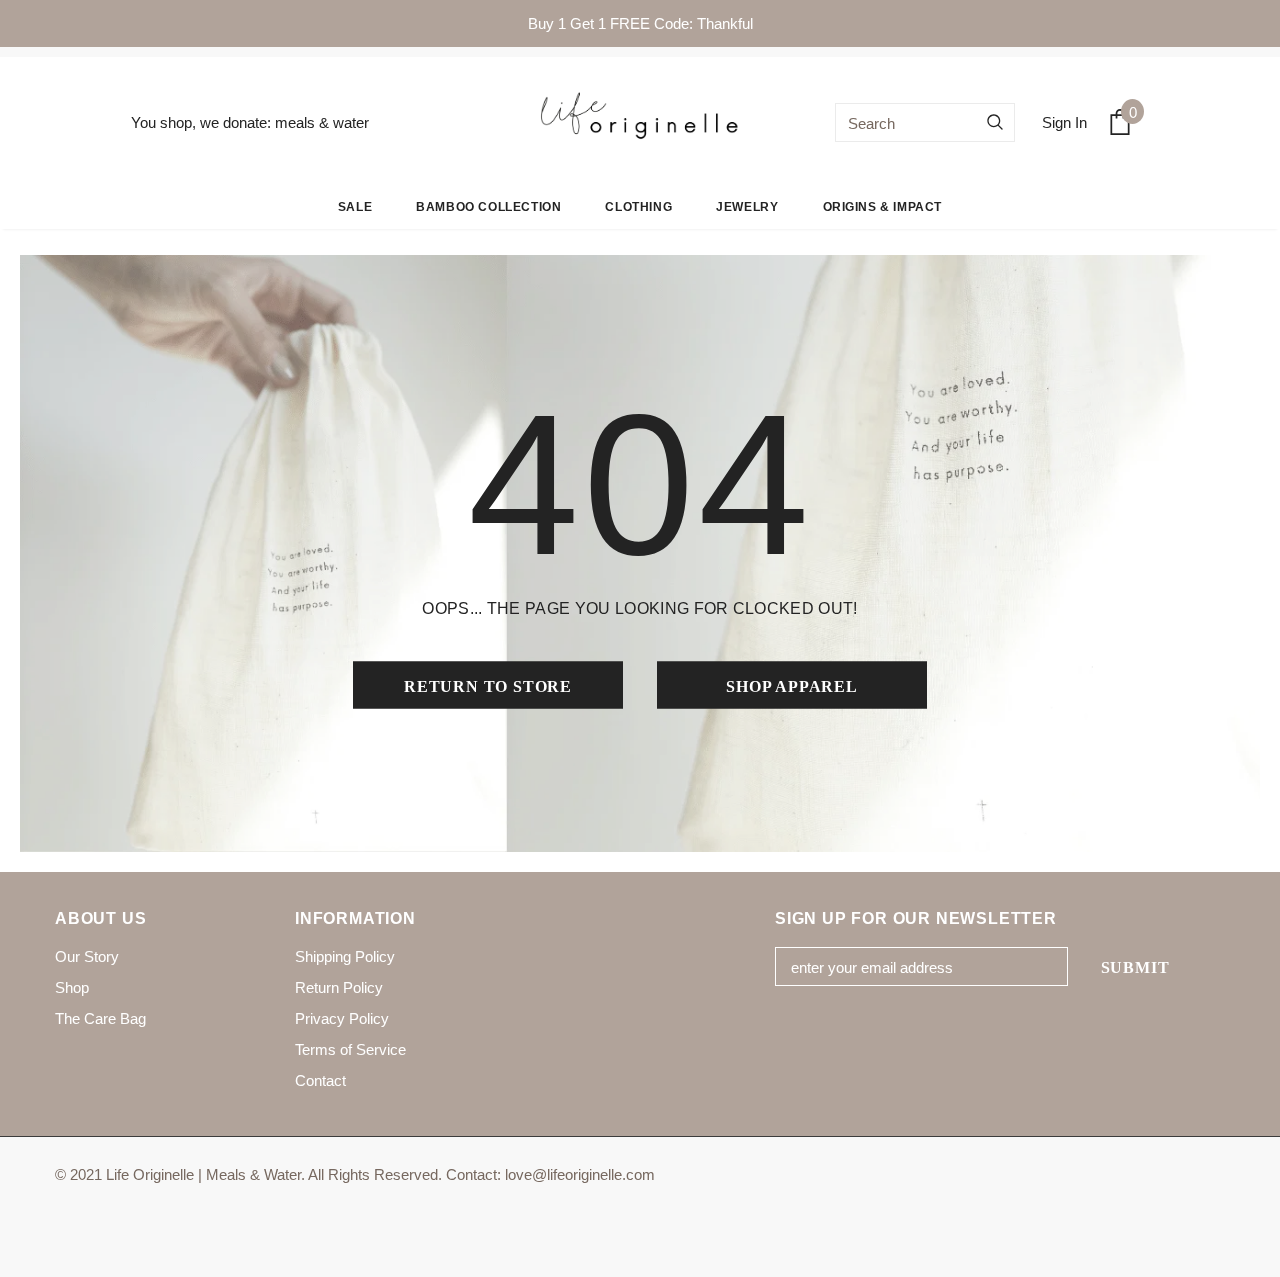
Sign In (1064, 122)
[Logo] (640, 122)
